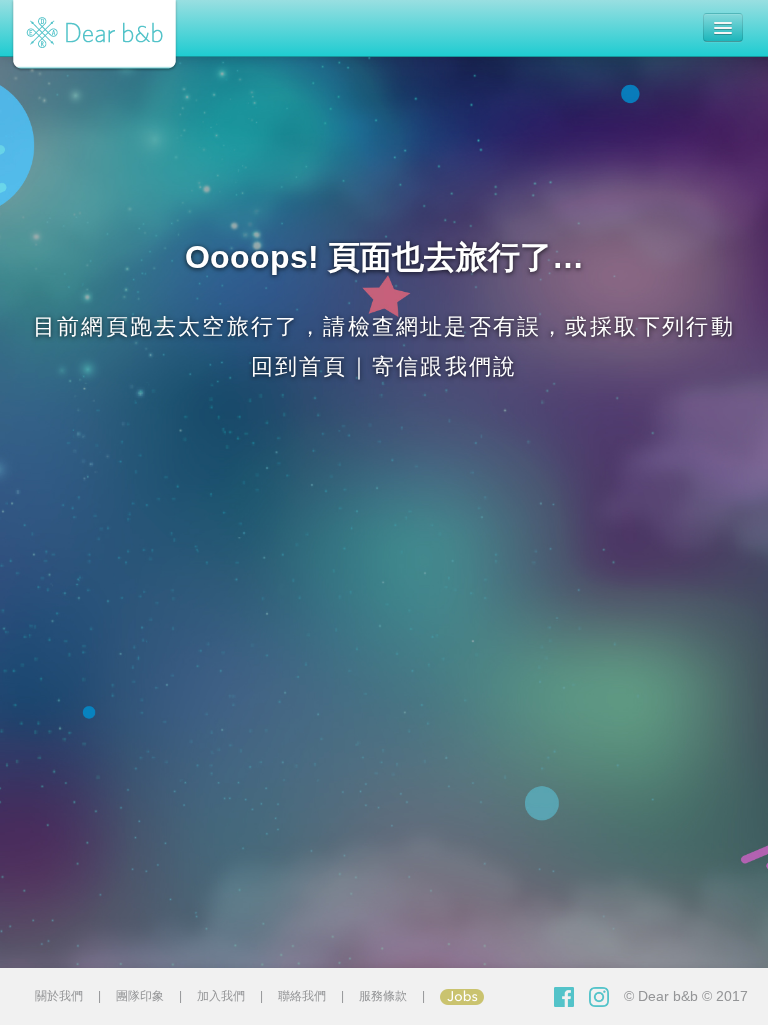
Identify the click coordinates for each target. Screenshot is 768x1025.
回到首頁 (299, 366)
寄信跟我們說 (444, 366)
